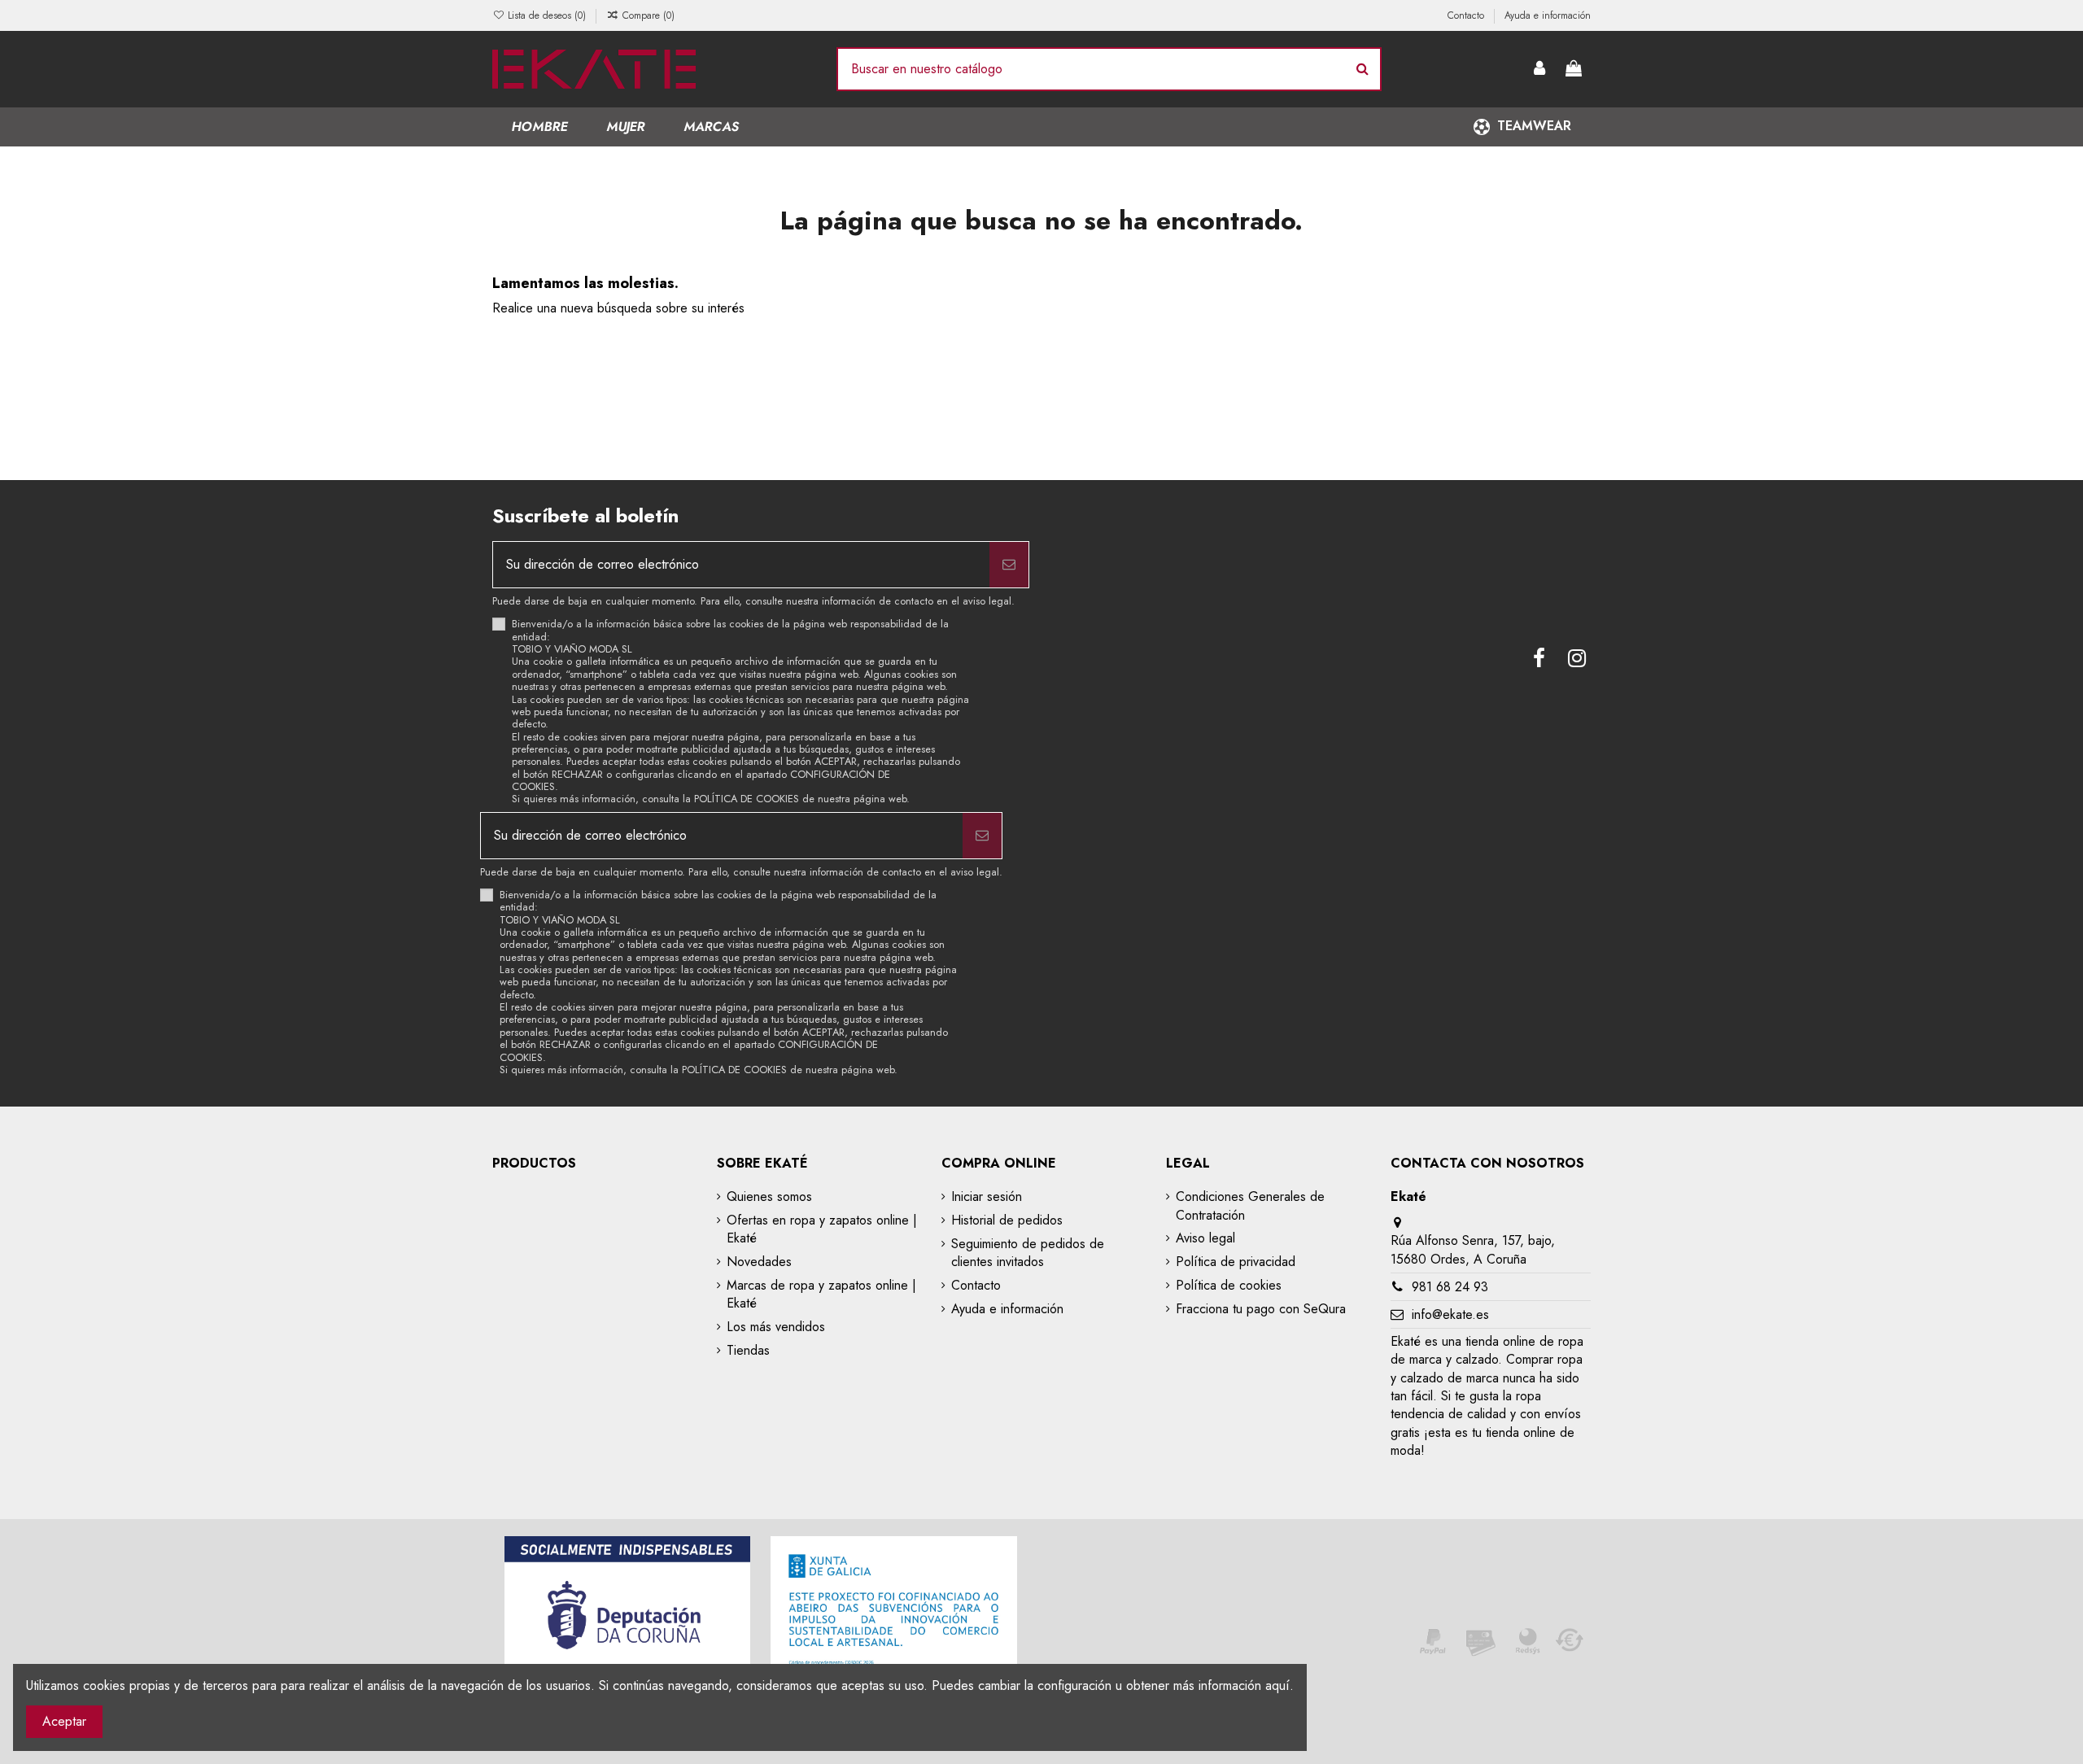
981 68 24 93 (1450, 1287)
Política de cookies (1229, 1286)
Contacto (1467, 15)
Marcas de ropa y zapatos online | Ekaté (821, 1295)
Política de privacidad (1236, 1262)
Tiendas (748, 1351)
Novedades (759, 1262)
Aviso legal (1205, 1238)
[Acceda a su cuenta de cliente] (1540, 70)
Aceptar (64, 1721)
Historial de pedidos (1007, 1220)
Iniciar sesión (987, 1197)
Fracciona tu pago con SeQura (1261, 1309)
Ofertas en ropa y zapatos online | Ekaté (822, 1229)
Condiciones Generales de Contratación (1250, 1206)
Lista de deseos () (547, 15)
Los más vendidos (776, 1327)
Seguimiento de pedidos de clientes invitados (1028, 1253)
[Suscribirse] (1009, 565)
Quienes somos (769, 1197)
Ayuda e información (1548, 15)
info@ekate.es (1450, 1314)
